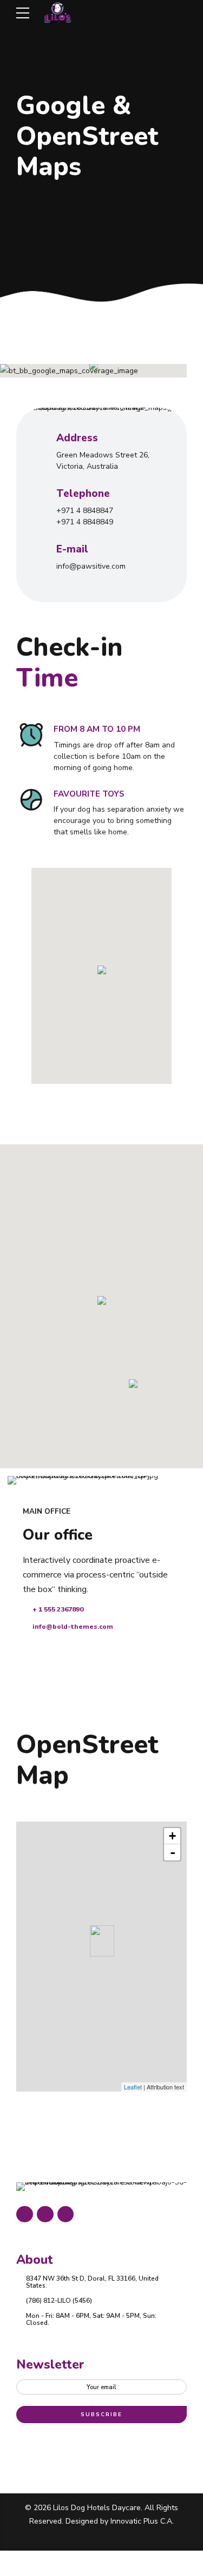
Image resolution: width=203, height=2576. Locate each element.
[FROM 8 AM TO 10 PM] (31, 736)
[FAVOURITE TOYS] (31, 800)
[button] (94, 366)
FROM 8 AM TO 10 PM (97, 729)
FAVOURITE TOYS (89, 794)
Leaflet (133, 2087)
